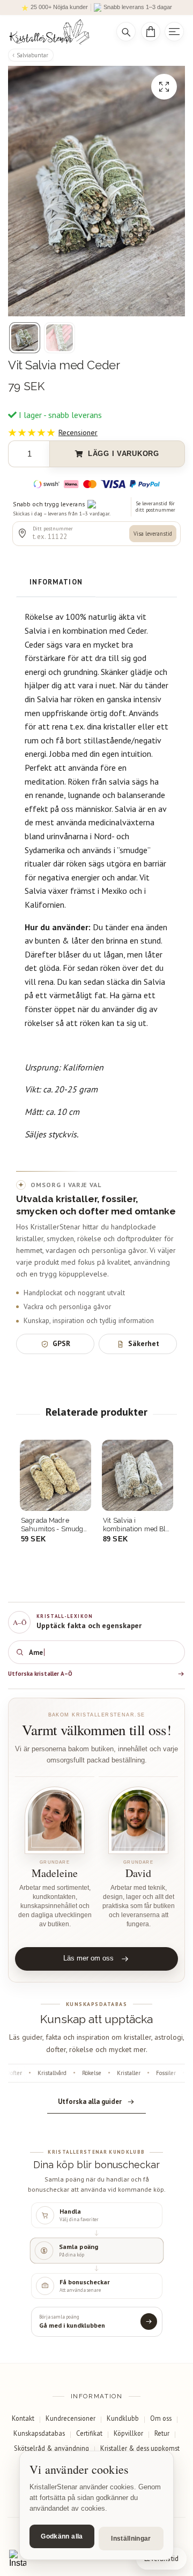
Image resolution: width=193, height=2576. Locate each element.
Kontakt (23, 2418)
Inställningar (131, 2539)
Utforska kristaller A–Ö (40, 1674)
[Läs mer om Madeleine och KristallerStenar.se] (55, 1821)
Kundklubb (123, 2418)
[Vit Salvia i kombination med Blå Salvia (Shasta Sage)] (55, 1475)
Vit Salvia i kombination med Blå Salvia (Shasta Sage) (54, 1525)
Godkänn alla (62, 2536)
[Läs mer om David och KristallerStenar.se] (138, 1821)
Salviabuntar (32, 55)
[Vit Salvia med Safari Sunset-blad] (138, 1475)
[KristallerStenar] (55, 32)
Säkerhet (144, 1343)
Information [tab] (56, 582)
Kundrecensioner (70, 2418)
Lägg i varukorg (124, 454)
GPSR (61, 1343)
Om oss (161, 2418)
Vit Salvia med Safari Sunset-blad (136, 1525)
